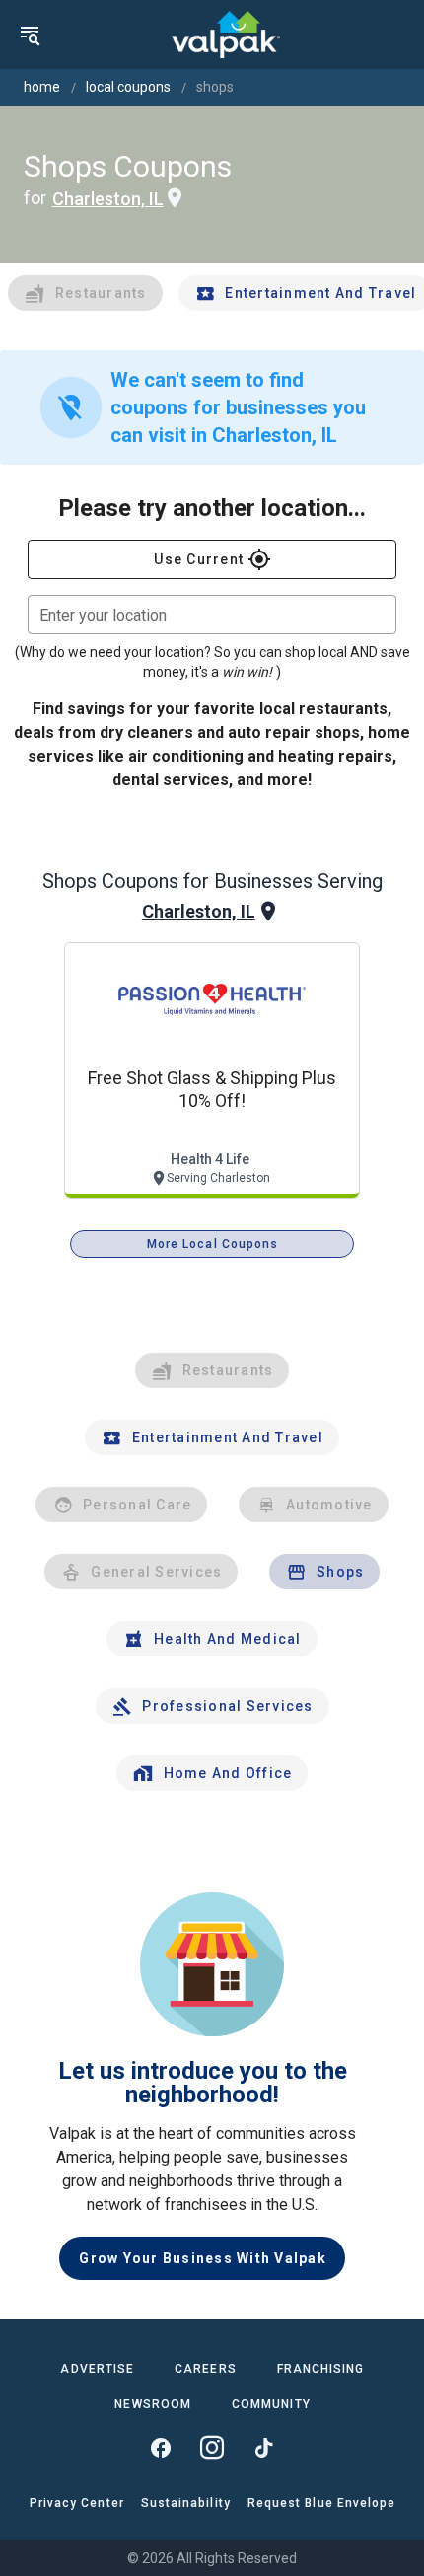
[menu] (30, 35)
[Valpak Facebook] (161, 2448)
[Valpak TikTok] (263, 2448)
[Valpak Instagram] (212, 2448)
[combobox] (212, 615)
